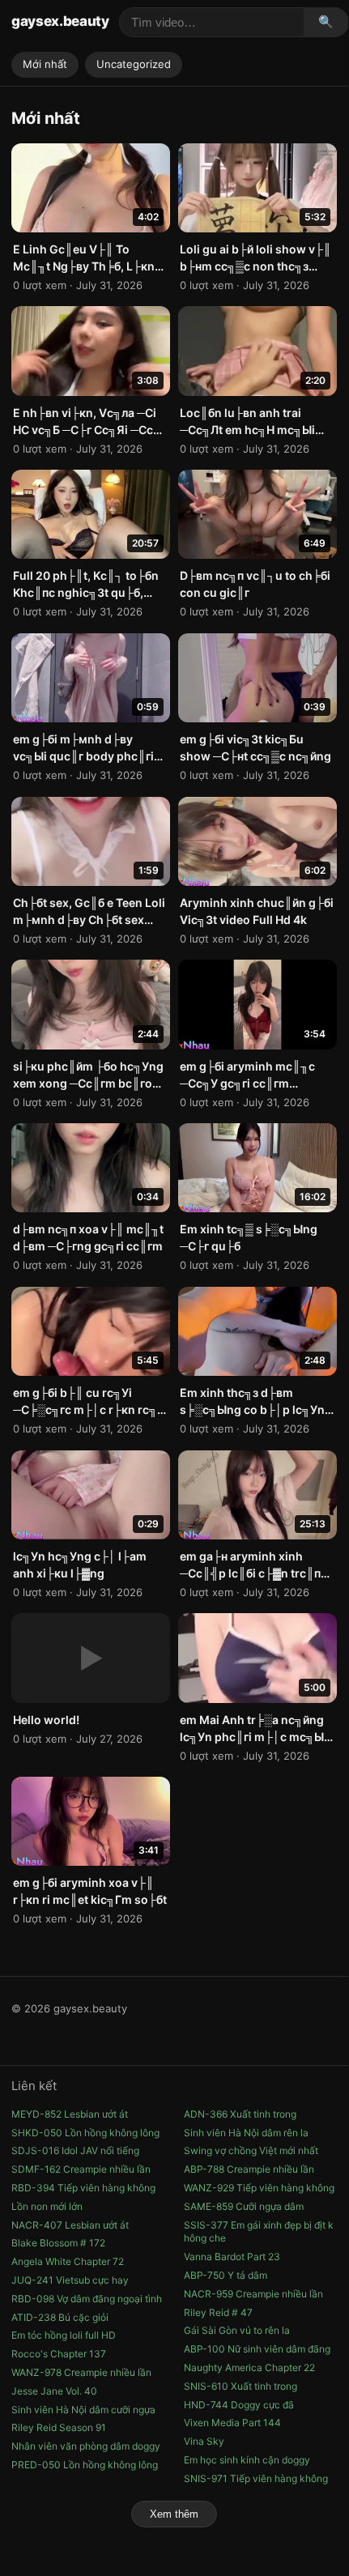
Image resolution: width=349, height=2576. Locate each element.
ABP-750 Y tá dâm (226, 2275)
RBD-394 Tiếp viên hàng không (83, 2188)
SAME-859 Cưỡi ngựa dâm (244, 2206)
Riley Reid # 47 (218, 2312)
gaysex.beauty (60, 21)
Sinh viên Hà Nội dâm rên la (246, 2133)
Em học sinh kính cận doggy (247, 2460)
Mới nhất (45, 64)
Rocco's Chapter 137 (59, 2354)
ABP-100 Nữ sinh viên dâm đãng (257, 2349)
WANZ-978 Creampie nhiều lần (81, 2372)
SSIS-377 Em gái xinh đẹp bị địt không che (259, 2232)
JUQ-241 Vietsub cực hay (70, 2280)
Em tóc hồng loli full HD (64, 2335)
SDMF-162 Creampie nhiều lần (81, 2169)
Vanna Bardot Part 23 (232, 2257)
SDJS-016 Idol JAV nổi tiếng (75, 2150)
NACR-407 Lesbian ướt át (70, 2225)
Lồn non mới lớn (47, 2206)
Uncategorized (134, 64)
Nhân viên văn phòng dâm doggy (86, 2446)
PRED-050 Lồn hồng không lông (85, 2465)
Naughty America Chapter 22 (249, 2367)
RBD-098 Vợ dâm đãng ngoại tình (87, 2299)
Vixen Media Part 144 (232, 2423)
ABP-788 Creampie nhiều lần (249, 2169)
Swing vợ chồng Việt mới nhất (251, 2150)
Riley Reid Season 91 (59, 2427)
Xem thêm (174, 2514)
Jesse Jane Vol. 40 (54, 2391)
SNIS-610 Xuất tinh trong (240, 2386)
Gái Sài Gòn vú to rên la (237, 2330)
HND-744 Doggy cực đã (239, 2405)
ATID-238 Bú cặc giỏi (60, 2317)
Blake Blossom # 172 (58, 2243)
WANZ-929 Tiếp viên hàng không (259, 2188)
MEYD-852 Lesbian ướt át (70, 2114)
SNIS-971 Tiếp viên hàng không (256, 2478)
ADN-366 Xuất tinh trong (240, 2114)
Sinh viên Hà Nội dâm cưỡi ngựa (83, 2410)
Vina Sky (204, 2441)
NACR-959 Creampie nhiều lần (253, 2294)
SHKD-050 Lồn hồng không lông (85, 2133)
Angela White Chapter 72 (68, 2261)
